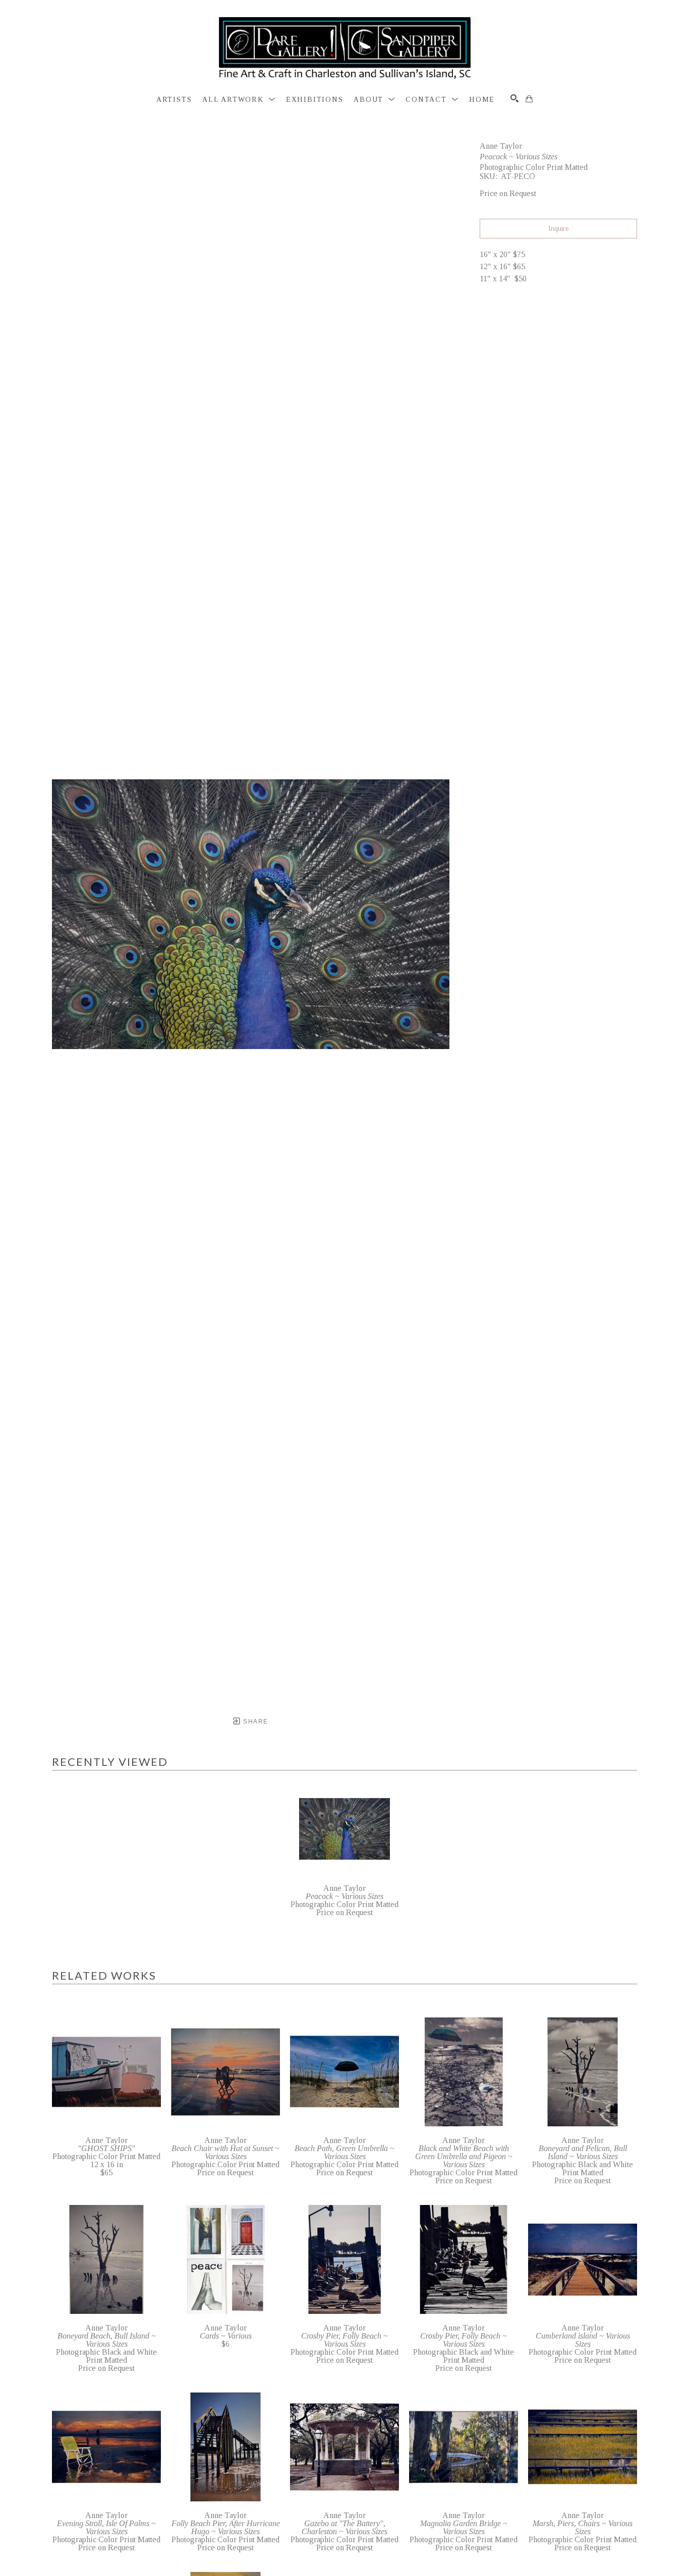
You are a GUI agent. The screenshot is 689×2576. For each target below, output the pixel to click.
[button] (239, 100)
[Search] (514, 98)
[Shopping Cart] (529, 99)
